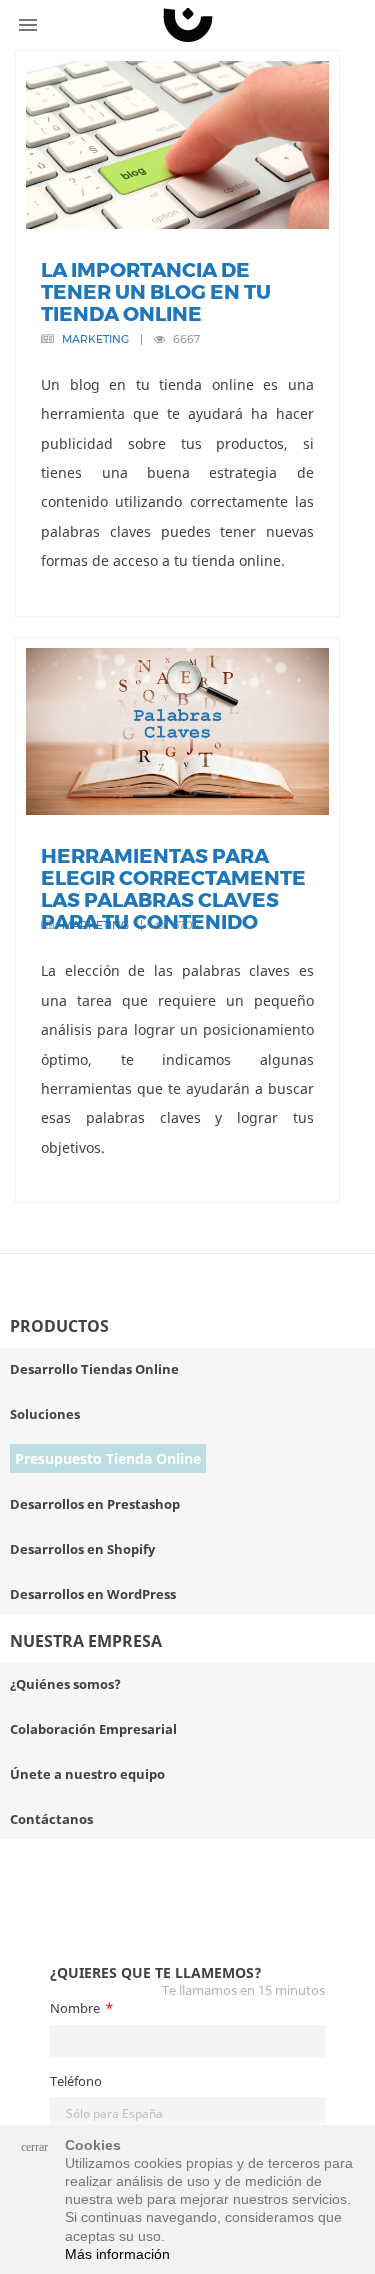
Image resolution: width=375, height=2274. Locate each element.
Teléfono (76, 2081)
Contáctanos (51, 1819)
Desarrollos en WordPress (93, 1594)
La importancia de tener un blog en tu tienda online (156, 292)
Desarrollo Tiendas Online (94, 1369)
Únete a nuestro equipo (87, 1774)
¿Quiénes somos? (65, 1684)
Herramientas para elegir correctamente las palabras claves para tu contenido (173, 889)
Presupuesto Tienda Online (108, 1458)
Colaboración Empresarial (93, 1729)
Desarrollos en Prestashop (95, 1504)
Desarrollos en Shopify (82, 1549)
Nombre (75, 2008)
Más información (117, 2254)
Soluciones (45, 1414)
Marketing (95, 339)
